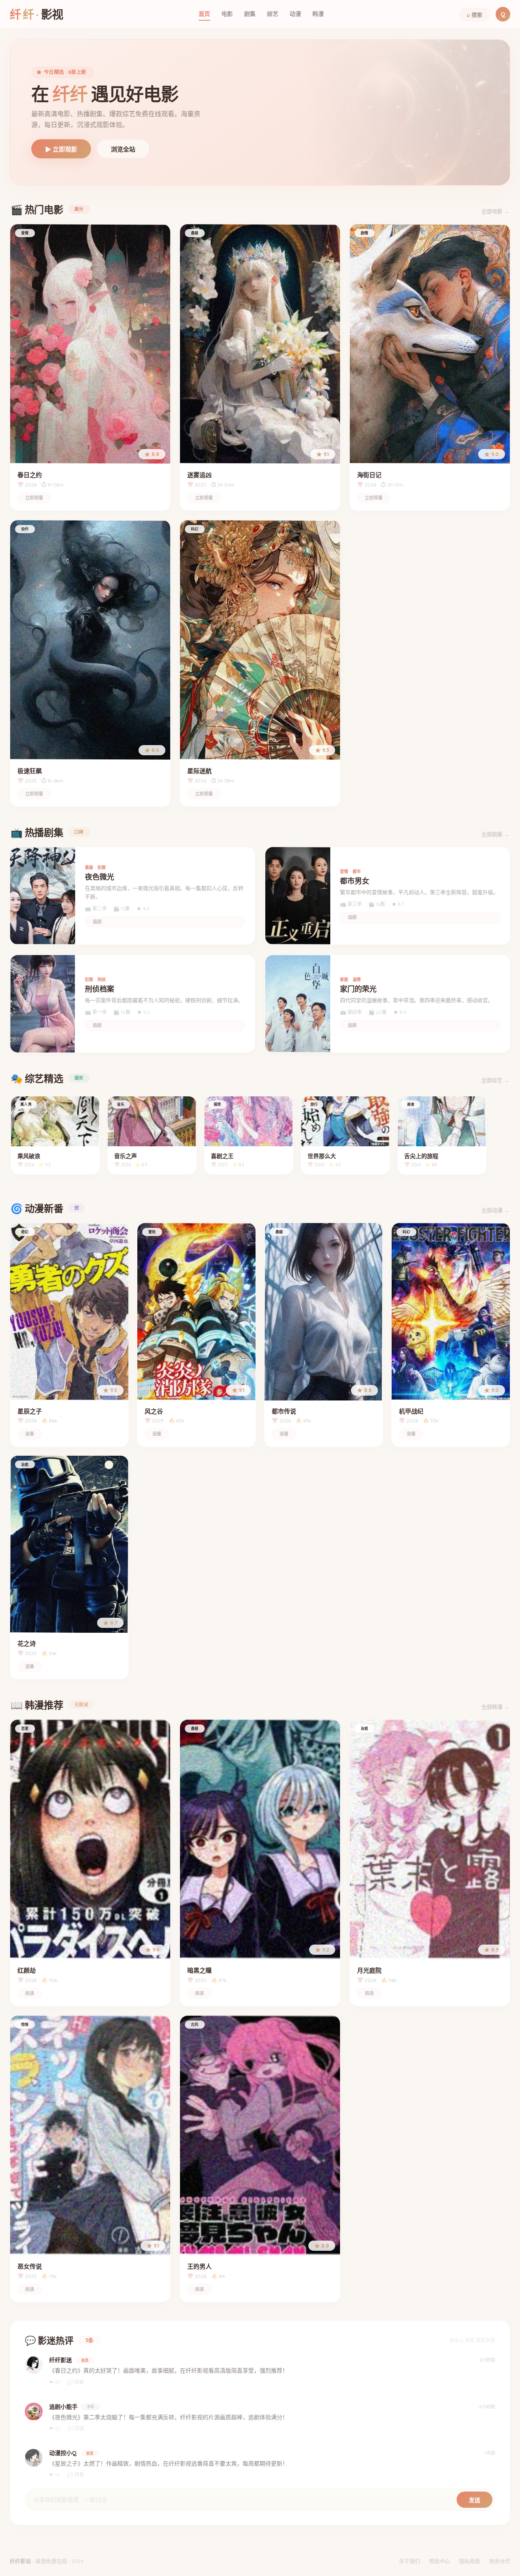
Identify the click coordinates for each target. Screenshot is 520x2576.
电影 (227, 14)
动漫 (295, 14)
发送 (474, 2500)
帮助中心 (440, 2561)
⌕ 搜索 (474, 15)
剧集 (250, 14)
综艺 (273, 14)
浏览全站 (123, 149)
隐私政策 (470, 2561)
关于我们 (409, 2561)
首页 (204, 14)
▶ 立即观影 (61, 149)
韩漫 (318, 14)
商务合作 (500, 2561)
